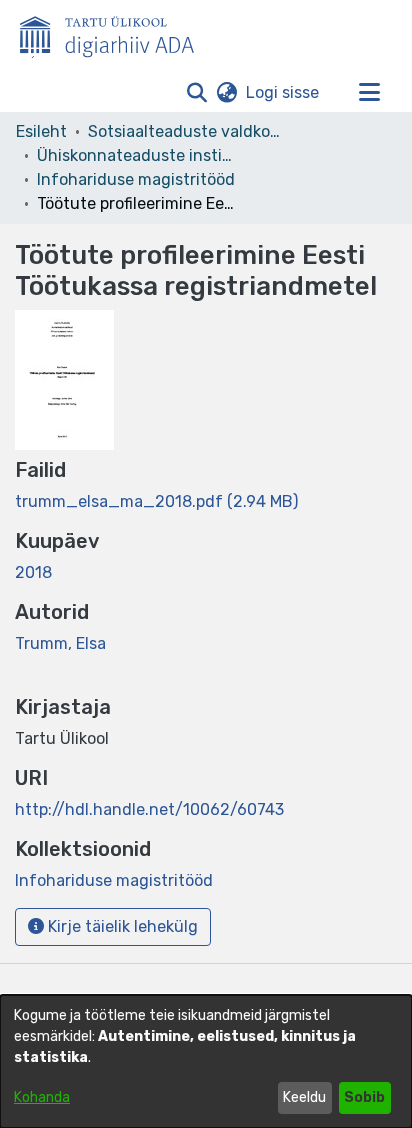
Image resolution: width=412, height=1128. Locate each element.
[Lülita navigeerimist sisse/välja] (369, 93)
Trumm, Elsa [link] (60, 643)
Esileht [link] (41, 131)
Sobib (364, 1097)
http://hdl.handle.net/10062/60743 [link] (149, 809)
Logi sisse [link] (283, 92)
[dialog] (206, 1061)
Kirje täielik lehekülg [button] (121, 926)
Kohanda (42, 1097)
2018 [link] (33, 572)
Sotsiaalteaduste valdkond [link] (188, 131)
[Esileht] (115, 33)
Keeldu (304, 1097)
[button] (196, 93)
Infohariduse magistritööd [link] (136, 179)
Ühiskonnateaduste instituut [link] (137, 155)
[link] (156, 501)
